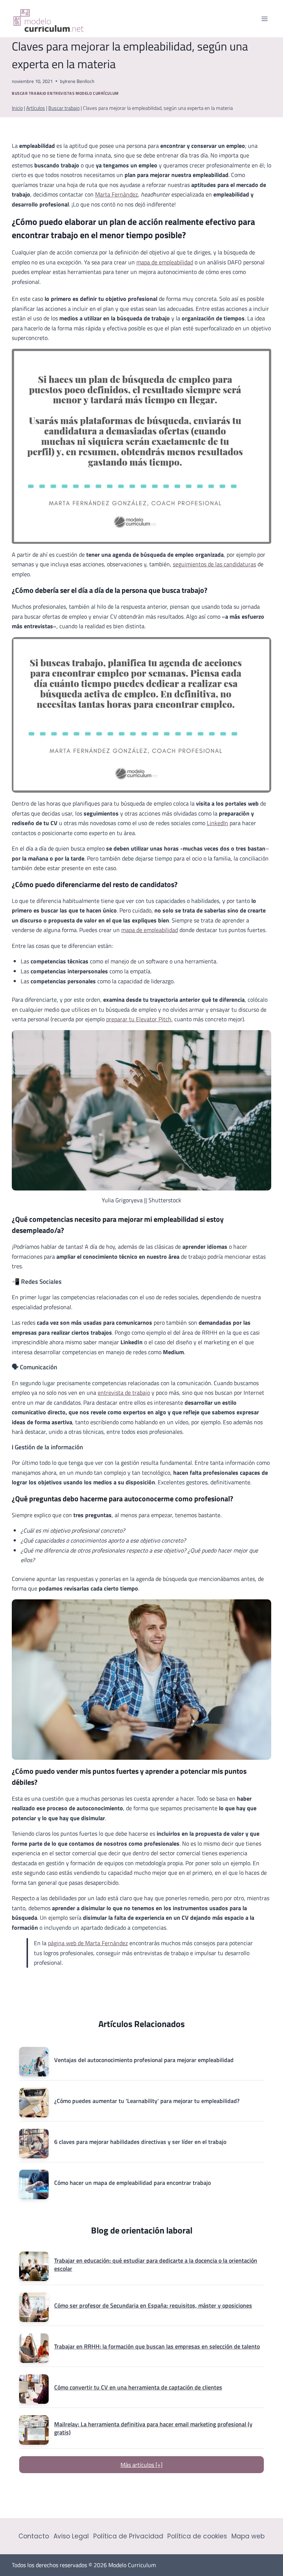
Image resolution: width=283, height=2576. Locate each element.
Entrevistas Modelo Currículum (83, 93)
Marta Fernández (116, 194)
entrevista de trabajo (124, 1393)
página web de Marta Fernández (88, 1943)
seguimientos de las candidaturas (214, 564)
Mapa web (248, 2536)
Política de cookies (197, 2536)
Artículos (36, 108)
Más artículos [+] (141, 2465)
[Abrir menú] (264, 19)
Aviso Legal (71, 2536)
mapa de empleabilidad (165, 262)
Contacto (34, 2536)
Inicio (17, 108)
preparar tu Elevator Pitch (139, 1019)
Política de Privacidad (128, 2536)
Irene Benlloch (80, 81)
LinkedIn (217, 823)
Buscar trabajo (29, 93)
